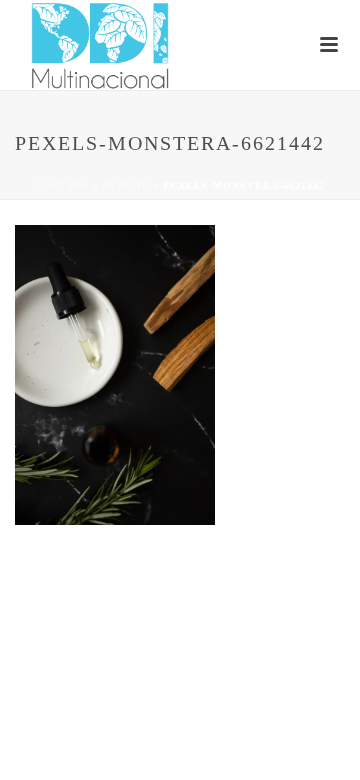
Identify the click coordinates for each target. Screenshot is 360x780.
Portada (62, 185)
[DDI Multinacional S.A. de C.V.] (10, 45)
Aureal (125, 185)
